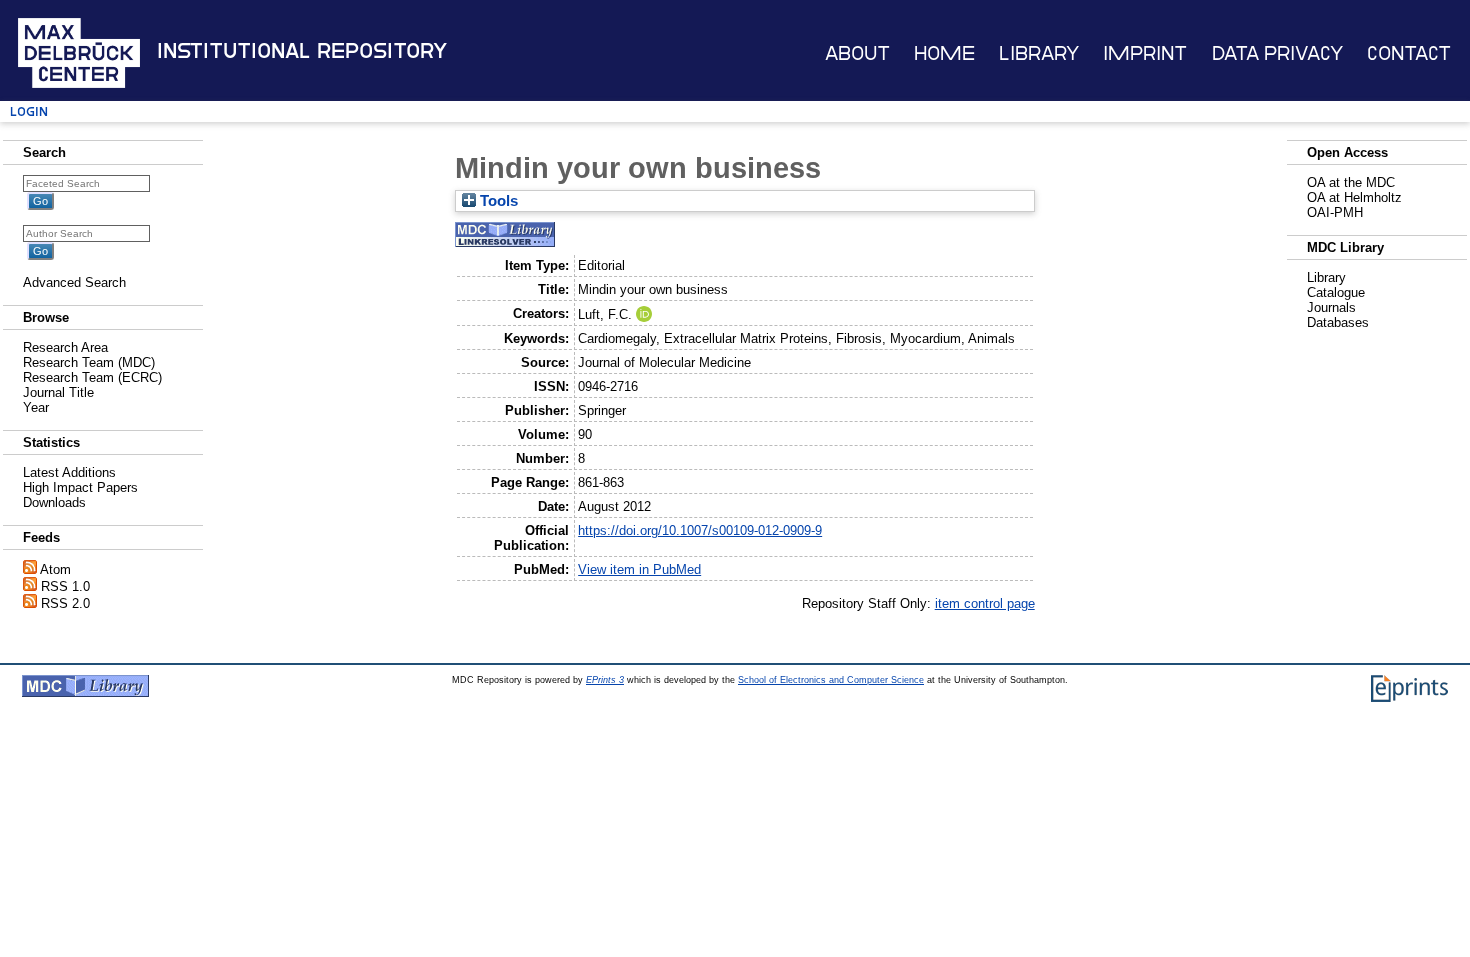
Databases (1338, 322)
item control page (985, 603)
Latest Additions (69, 472)
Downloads (54, 502)
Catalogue (1336, 292)
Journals (1331, 307)
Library (1039, 53)
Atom (55, 569)
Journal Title (58, 392)
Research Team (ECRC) (92, 377)
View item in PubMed (639, 569)
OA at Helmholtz (1354, 197)
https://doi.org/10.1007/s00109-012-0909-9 (700, 530)
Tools (497, 201)
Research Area (65, 347)
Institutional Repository (302, 51)
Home (944, 53)
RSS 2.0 (65, 603)
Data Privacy (1277, 53)
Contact (1409, 53)
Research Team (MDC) (89, 362)
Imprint (1145, 53)
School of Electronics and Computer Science (831, 680)
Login (29, 111)
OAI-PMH (1335, 212)
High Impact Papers (80, 487)
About (857, 53)
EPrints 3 (605, 680)
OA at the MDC (1351, 182)
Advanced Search (74, 282)
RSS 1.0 (65, 586)
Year (36, 407)
